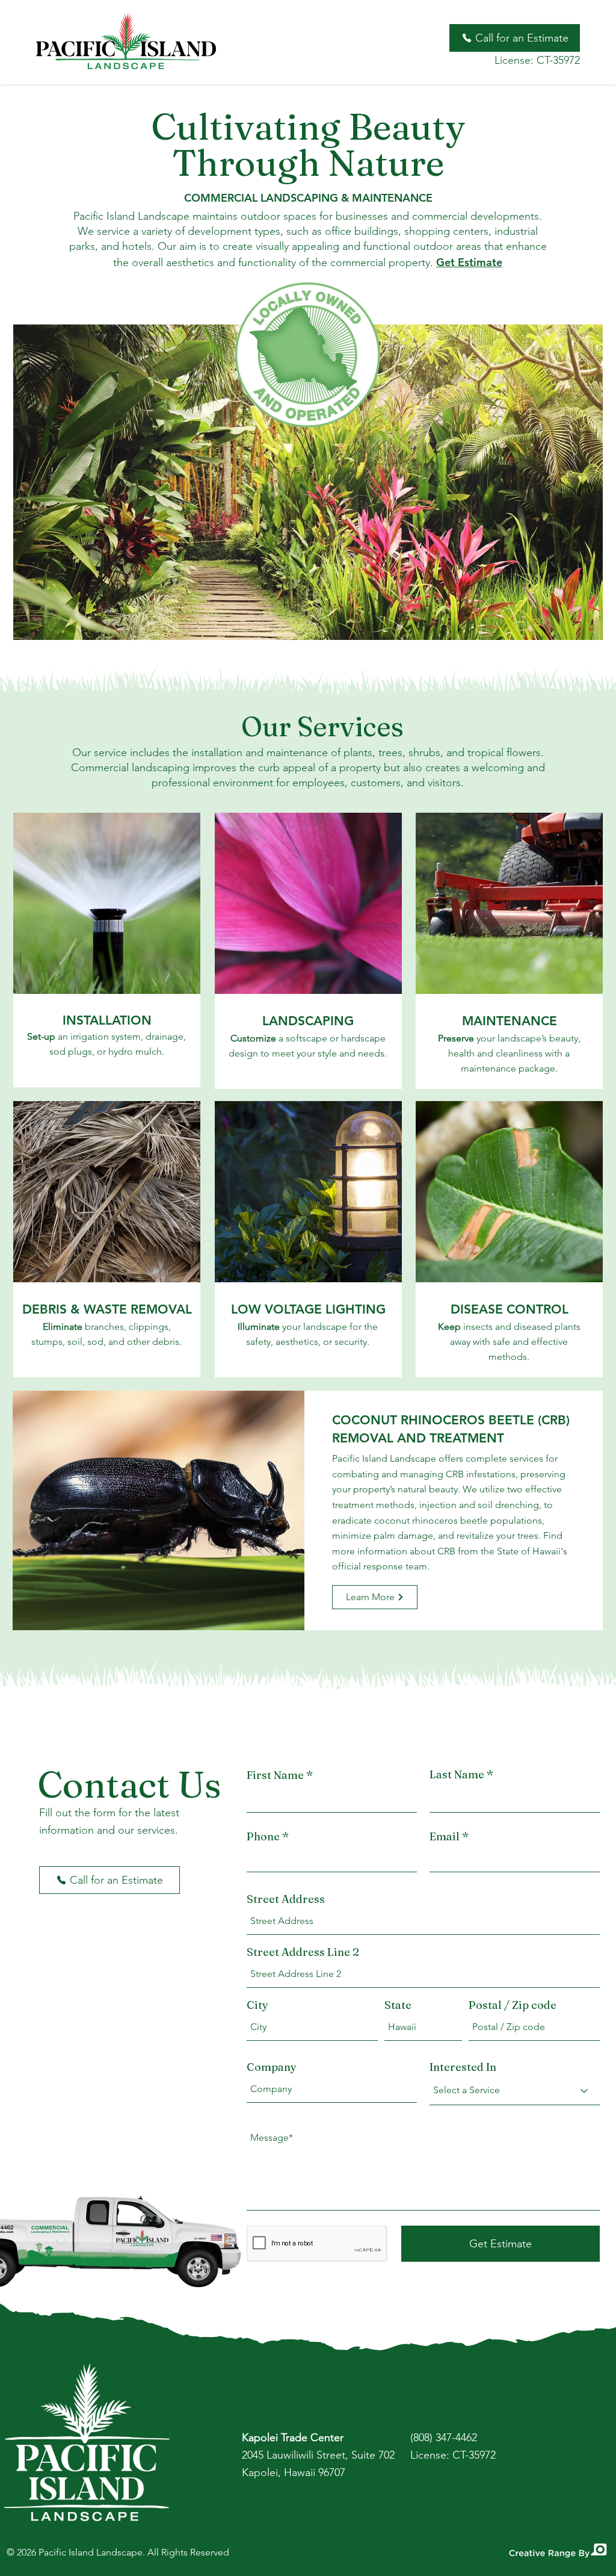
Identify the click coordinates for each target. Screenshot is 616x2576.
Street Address (286, 1899)
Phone (263, 1837)
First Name (275, 1775)
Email (445, 1837)
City (257, 2005)
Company (272, 2067)
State (398, 2005)
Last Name (457, 1775)
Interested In (463, 2067)
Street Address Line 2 (303, 1952)
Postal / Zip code (513, 2005)
